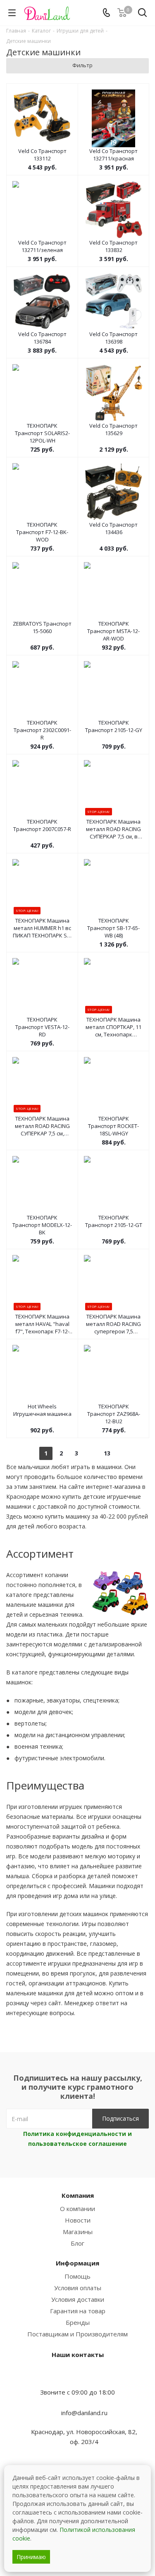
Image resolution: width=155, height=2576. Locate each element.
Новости (78, 2220)
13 (107, 1453)
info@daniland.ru (84, 2413)
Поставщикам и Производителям (77, 2334)
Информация (77, 2263)
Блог (77, 2243)
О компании (77, 2209)
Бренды (78, 2322)
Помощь (77, 2276)
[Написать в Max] (78, 2376)
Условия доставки (78, 2299)
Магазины (78, 2232)
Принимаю (31, 2557)
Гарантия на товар (78, 2311)
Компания (78, 2195)
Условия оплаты (78, 2288)
